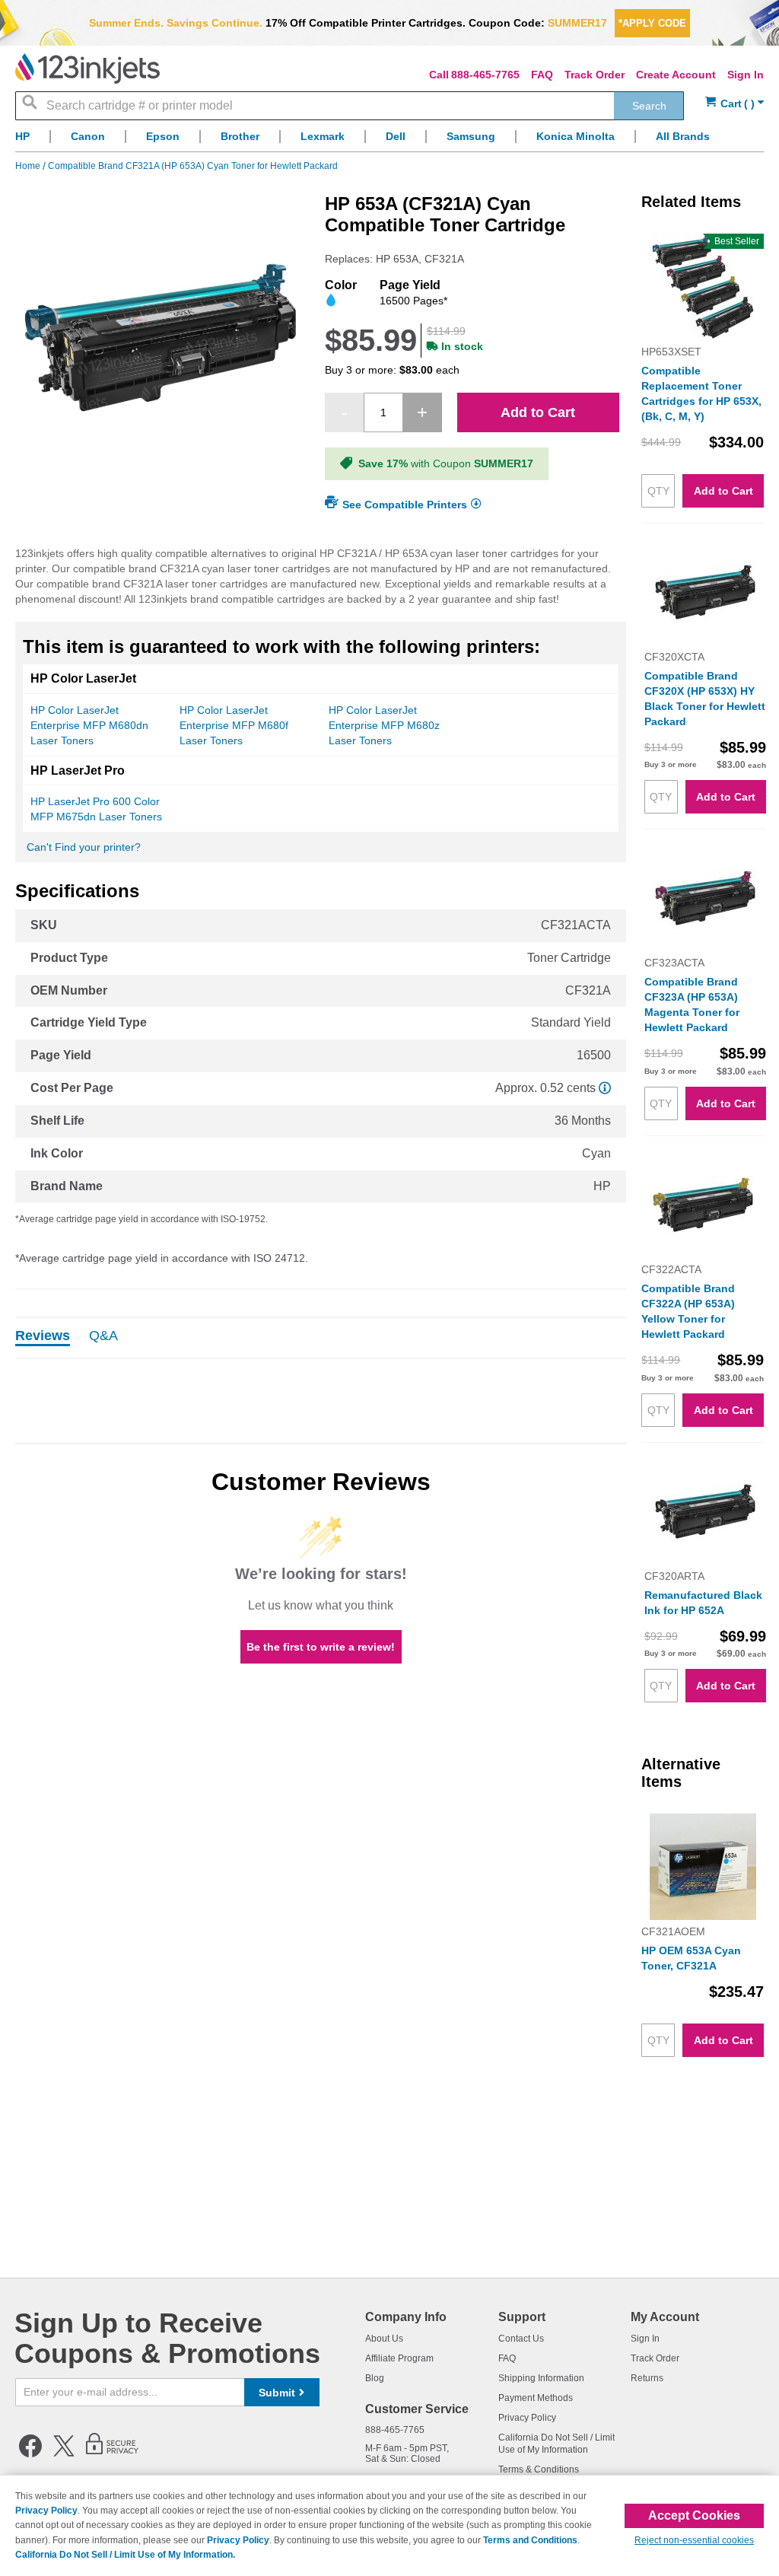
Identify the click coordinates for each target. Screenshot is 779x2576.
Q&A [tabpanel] (103, 1336)
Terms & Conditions (539, 2469)
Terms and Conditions (530, 2540)
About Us (384, 2339)
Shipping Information (541, 2378)
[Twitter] (64, 2454)
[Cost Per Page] (605, 1088)
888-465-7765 (485, 75)
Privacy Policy (527, 2418)
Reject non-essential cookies (694, 2540)
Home (29, 166)
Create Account (676, 75)
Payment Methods (536, 2398)
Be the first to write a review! (321, 1647)
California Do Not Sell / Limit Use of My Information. (125, 2555)
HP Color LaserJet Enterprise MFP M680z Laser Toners (384, 725)
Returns (647, 2378)
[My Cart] (734, 104)
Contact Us (521, 2339)
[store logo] (87, 68)
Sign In (746, 75)
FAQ (542, 75)
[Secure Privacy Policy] (112, 2454)
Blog (375, 2378)
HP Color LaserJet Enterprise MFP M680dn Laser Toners (89, 725)
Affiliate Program (399, 2358)
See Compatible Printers (405, 505)
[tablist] (321, 1338)
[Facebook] (30, 2454)
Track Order (595, 75)
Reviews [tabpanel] (43, 1336)
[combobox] (350, 106)
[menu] (389, 140)
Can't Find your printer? (84, 847)
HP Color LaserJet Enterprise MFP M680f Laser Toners (234, 725)
